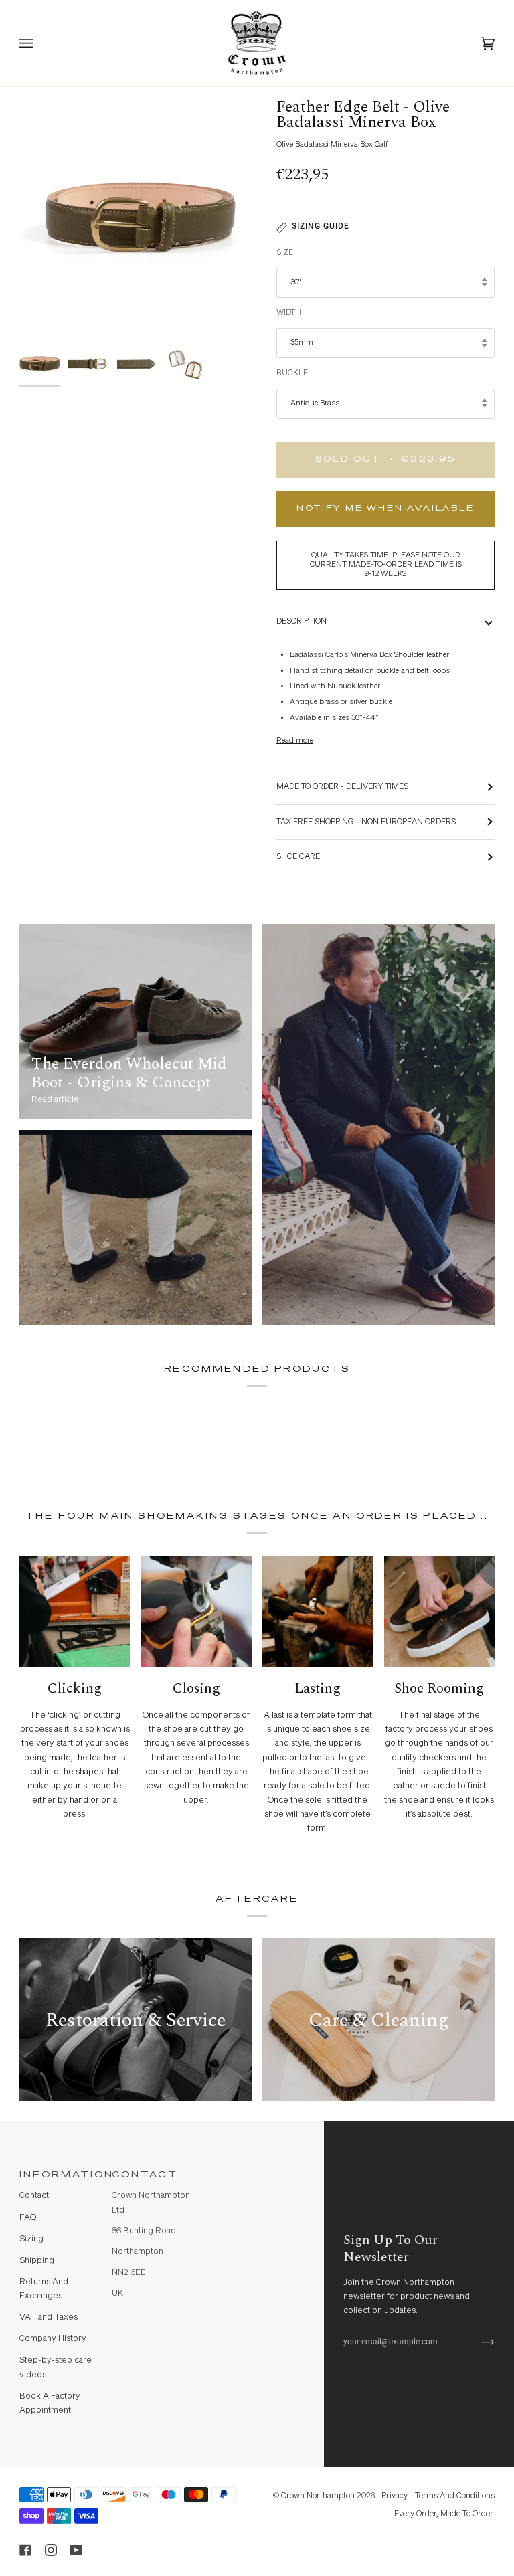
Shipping (37, 2261)
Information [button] (60, 2175)
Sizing (31, 2239)
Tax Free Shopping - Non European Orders (366, 822)
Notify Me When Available (385, 509)
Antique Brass (315, 403)
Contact (34, 2196)
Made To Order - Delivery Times (342, 787)
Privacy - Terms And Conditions (438, 2496)
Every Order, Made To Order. (444, 2514)
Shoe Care (298, 857)
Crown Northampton (318, 2496)
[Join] (477, 2342)
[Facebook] (25, 2550)
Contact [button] (145, 2175)
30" (295, 282)
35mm (302, 343)
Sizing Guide (321, 226)
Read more (295, 741)
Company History (53, 2339)
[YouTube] (76, 2550)
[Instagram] (51, 2550)
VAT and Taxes (49, 2317)
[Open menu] (39, 43)
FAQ (28, 2218)
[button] (244, 2171)
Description (302, 621)
